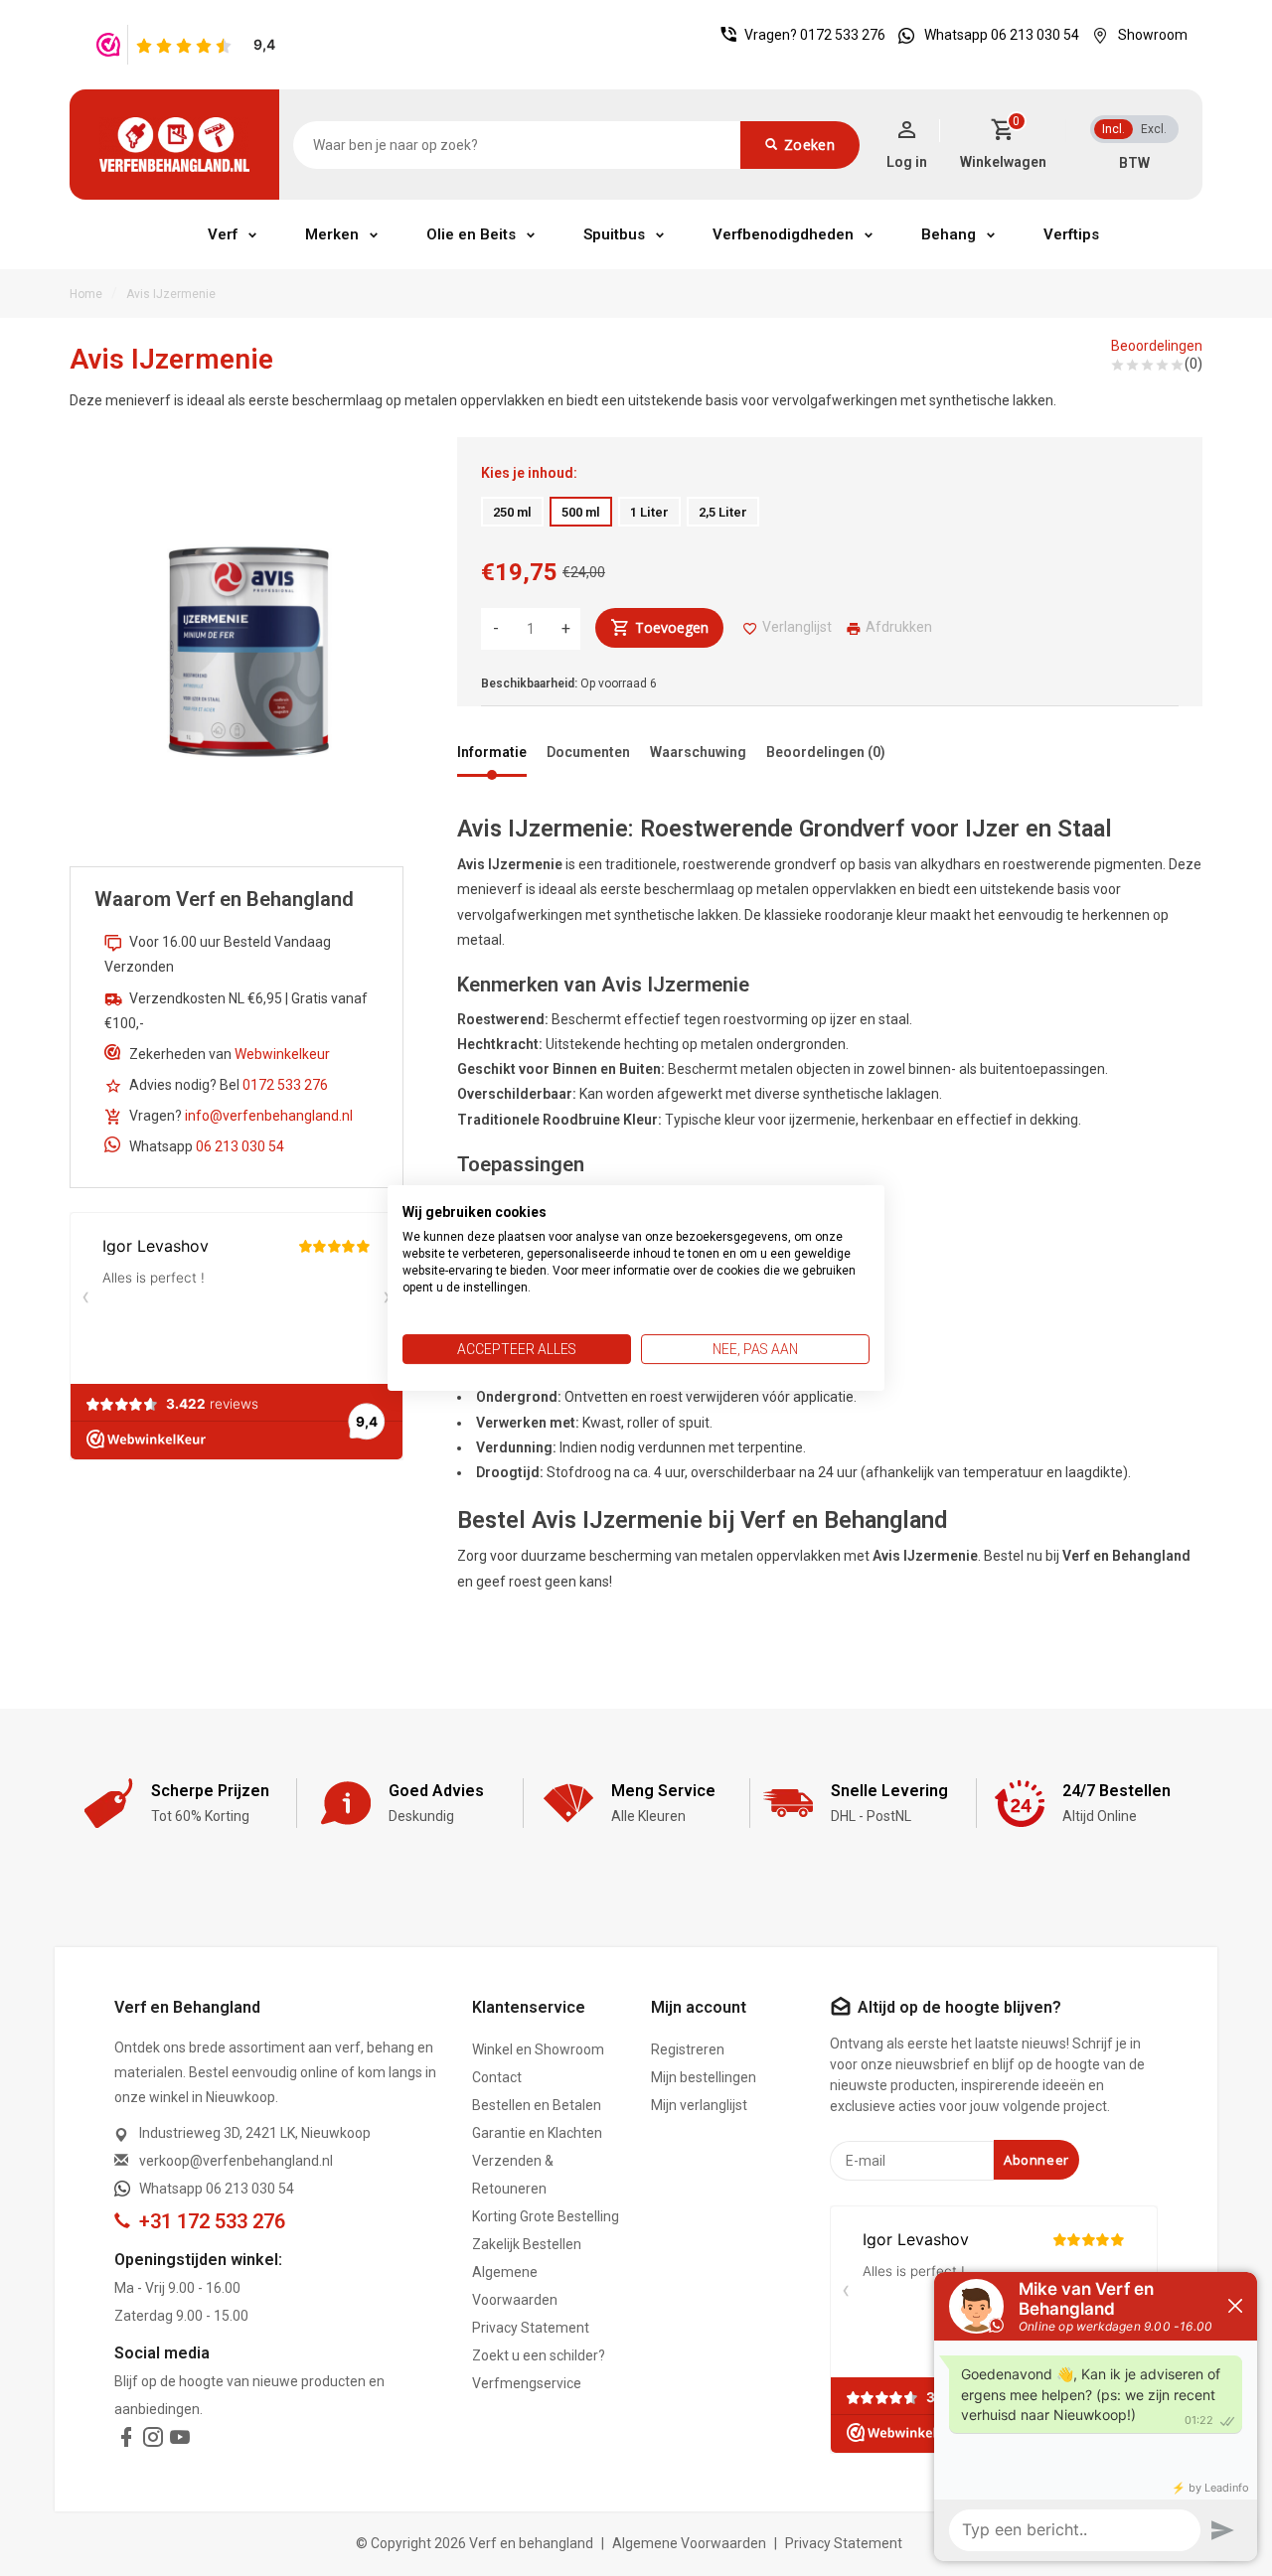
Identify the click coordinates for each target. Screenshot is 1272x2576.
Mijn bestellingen (704, 2077)
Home (86, 294)
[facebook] (126, 2441)
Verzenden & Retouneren (513, 2175)
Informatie (492, 752)
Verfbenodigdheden (783, 234)
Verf (223, 234)
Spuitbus (614, 234)
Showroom (1153, 35)
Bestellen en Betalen (537, 2105)
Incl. (1113, 129)
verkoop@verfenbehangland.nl (236, 2161)
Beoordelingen (1157, 346)
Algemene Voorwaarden (515, 2286)
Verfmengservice (527, 2383)
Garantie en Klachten (537, 2133)
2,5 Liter (723, 512)
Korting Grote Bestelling (546, 2216)
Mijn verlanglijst (699, 2105)
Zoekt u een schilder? (539, 2355)
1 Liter (649, 512)
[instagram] (153, 2441)
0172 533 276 (843, 35)
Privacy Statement (531, 2328)
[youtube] (180, 2441)
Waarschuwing (698, 752)
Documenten (588, 752)
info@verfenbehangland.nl (269, 1116)
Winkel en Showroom (538, 2049)
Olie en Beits (471, 234)
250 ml (512, 512)
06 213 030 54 (240, 1146)
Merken (332, 234)
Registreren (688, 2049)
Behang (949, 234)
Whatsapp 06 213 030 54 (1002, 35)
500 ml (581, 512)
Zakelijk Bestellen (527, 2244)
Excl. (1154, 129)
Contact (497, 2077)
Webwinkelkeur (282, 1054)
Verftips (1071, 234)
